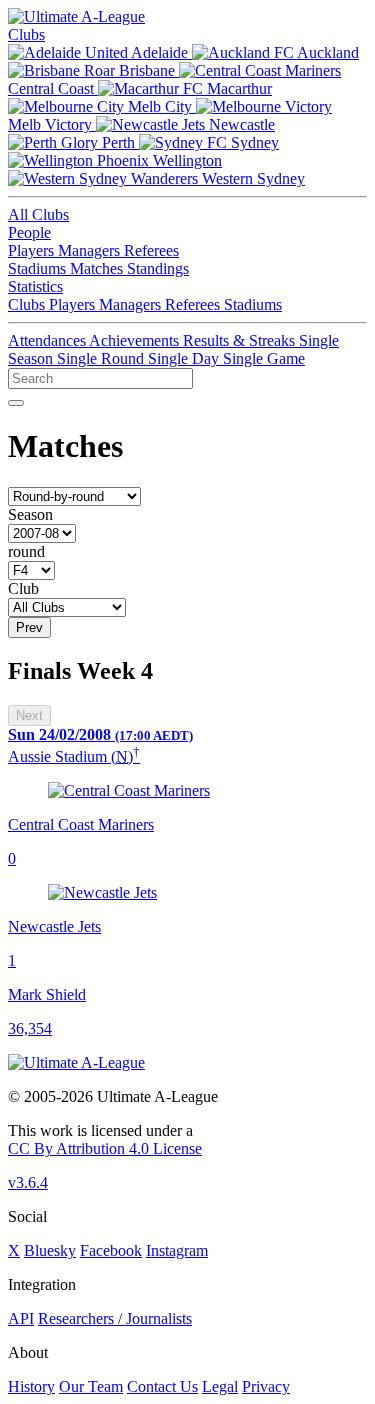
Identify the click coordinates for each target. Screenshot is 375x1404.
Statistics (35, 286)
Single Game (264, 358)
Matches (98, 268)
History (31, 1386)
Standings (158, 268)
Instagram (177, 1250)
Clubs (26, 34)
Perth (118, 142)
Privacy (266, 1386)
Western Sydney (251, 178)
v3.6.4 (28, 1182)
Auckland (326, 52)
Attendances (48, 340)
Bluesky (50, 1250)
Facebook (111, 1250)
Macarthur (237, 88)
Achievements (136, 340)
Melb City (160, 106)
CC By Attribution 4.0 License (105, 1148)
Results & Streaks (241, 340)
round (26, 551)
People (29, 232)
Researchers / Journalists (115, 1318)
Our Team (91, 1386)
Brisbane (147, 70)
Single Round (102, 358)
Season (30, 514)
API (21, 1318)
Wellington (185, 160)
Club (23, 588)
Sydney (253, 142)
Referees (151, 250)
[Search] (16, 403)
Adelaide (160, 52)
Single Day (185, 358)
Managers (91, 250)
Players (33, 250)
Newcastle (240, 124)
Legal (220, 1386)
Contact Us (162, 1386)
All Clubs (38, 214)
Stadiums (39, 268)
